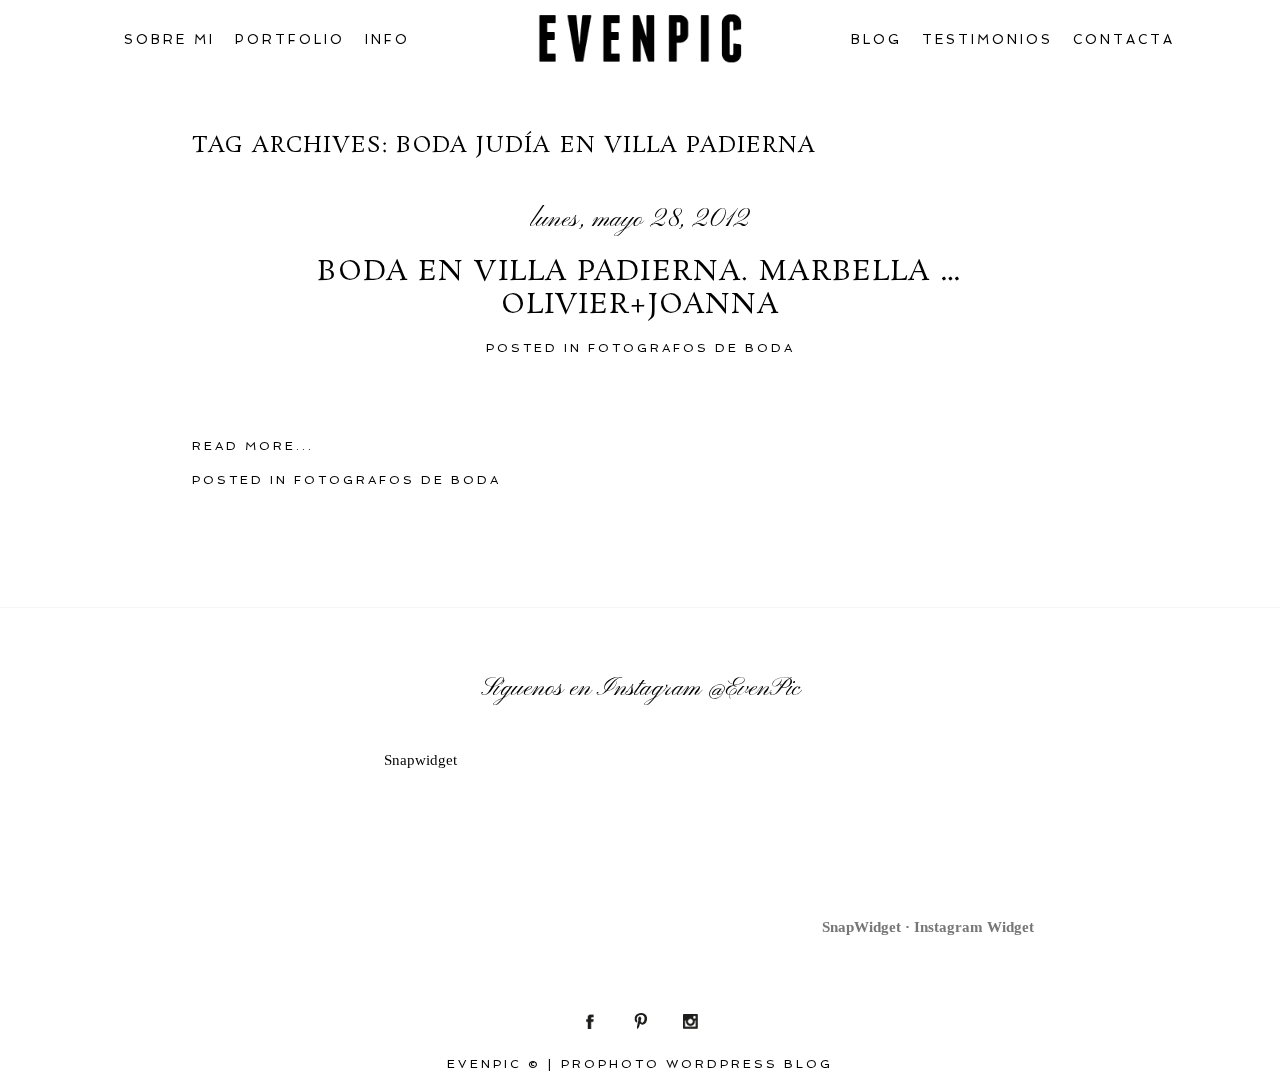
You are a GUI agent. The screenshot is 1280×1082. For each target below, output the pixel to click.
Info (387, 39)
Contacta (1124, 39)
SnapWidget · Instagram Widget (928, 927)
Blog (876, 39)
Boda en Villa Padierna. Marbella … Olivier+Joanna (639, 289)
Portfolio (290, 39)
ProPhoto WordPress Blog (697, 1064)
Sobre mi (169, 39)
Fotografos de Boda (691, 348)
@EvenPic (753, 689)
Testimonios (987, 39)
